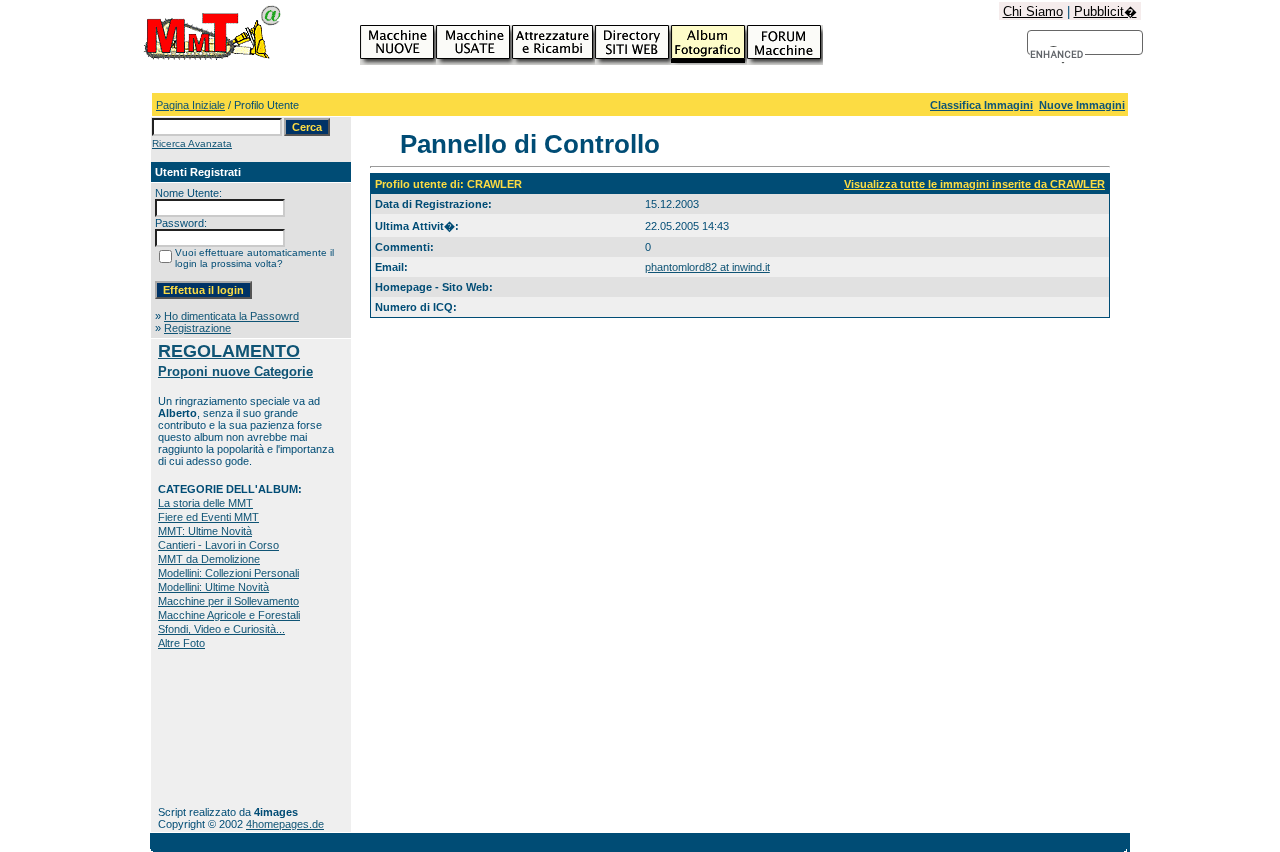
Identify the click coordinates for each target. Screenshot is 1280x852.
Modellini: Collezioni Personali (228, 573)
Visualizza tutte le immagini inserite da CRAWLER (974, 184)
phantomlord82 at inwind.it (707, 267)
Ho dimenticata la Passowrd (231, 316)
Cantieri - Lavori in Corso (218, 545)
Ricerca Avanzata (192, 143)
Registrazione (197, 328)
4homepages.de (285, 824)
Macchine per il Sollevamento (228, 601)
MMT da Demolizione (209, 559)
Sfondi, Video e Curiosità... (221, 629)
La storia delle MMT (205, 503)
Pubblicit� (1105, 11)
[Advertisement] (220, 727)
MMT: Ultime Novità (205, 531)
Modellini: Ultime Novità (213, 587)
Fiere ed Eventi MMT (208, 517)
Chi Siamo (1033, 11)
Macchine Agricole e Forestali (229, 615)
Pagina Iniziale (190, 105)
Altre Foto (181, 643)
